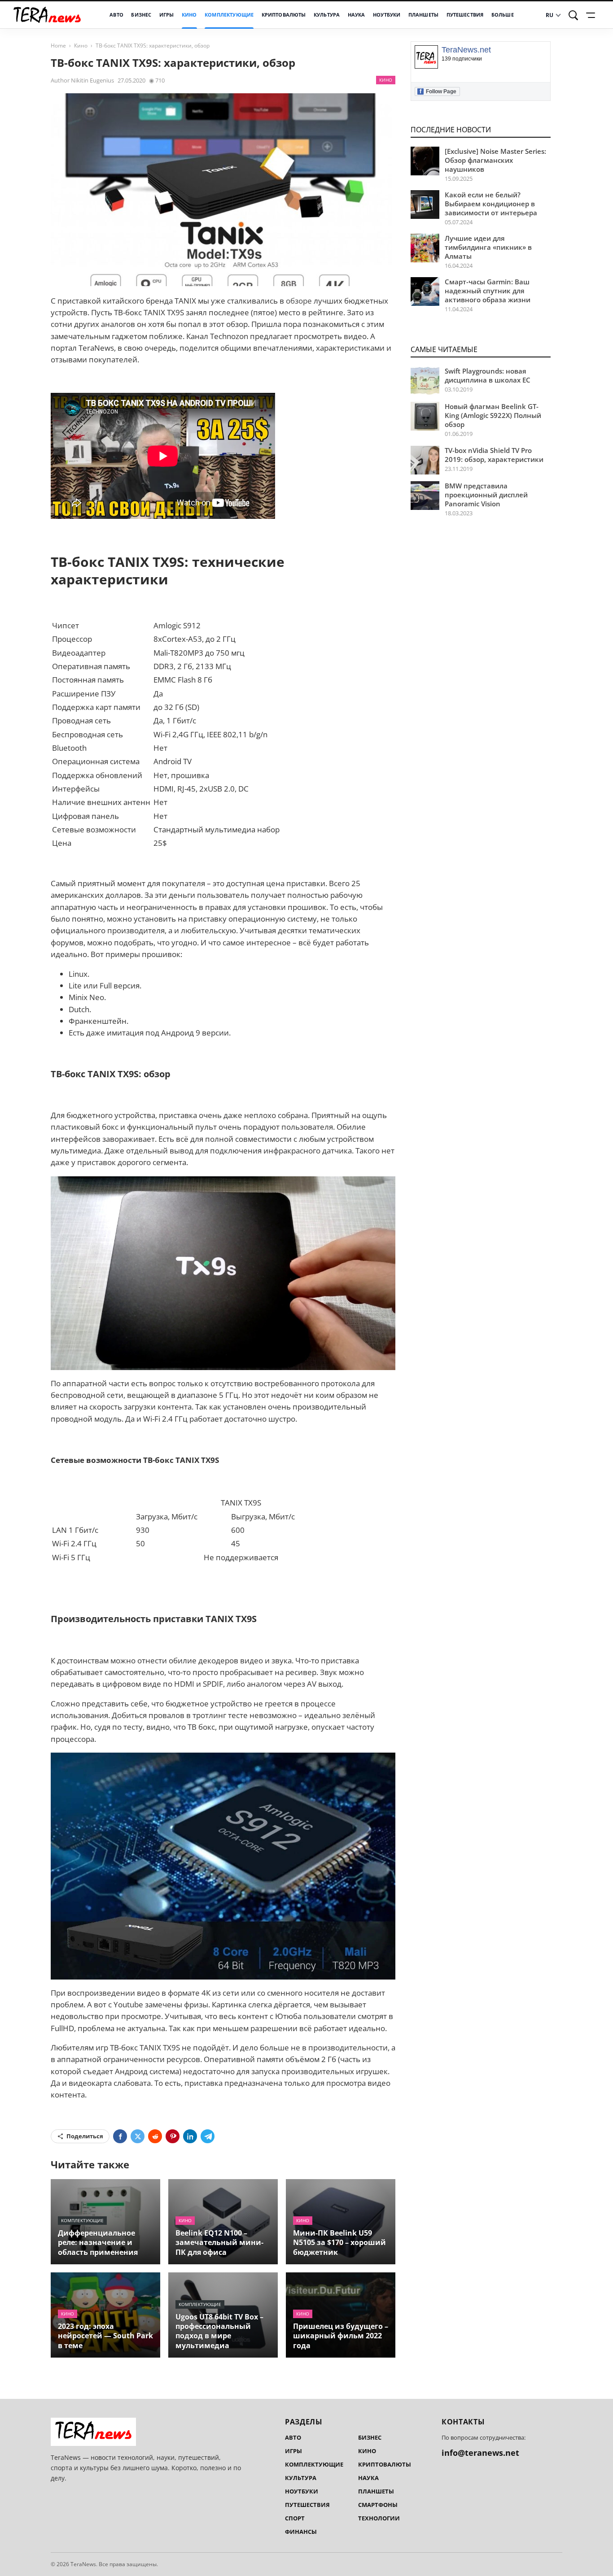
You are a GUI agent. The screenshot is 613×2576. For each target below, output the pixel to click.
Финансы (301, 2532)
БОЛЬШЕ (503, 15)
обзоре (299, 301)
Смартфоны (378, 2505)
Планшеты (423, 15)
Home (58, 46)
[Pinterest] (173, 2136)
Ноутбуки (387, 15)
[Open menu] (592, 15)
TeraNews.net (466, 50)
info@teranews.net (480, 2453)
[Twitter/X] (138, 2136)
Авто (116, 15)
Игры (167, 15)
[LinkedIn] (190, 2136)
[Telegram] (208, 2136)
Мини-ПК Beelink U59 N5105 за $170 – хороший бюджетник (339, 2242)
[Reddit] (155, 2136)
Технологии (379, 2518)
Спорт (295, 2518)
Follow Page (438, 91)
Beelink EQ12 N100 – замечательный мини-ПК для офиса (219, 2242)
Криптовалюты (284, 15)
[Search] (574, 15)
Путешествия (465, 15)
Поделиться (85, 2136)
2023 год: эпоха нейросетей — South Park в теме (105, 2336)
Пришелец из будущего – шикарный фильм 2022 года (341, 2336)
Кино (189, 15)
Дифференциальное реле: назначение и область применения (98, 2242)
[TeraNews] (47, 15)
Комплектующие (229, 15)
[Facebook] (120, 2136)
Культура (327, 15)
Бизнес (141, 15)
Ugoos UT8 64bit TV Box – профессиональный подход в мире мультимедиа (219, 2331)
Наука (357, 15)
